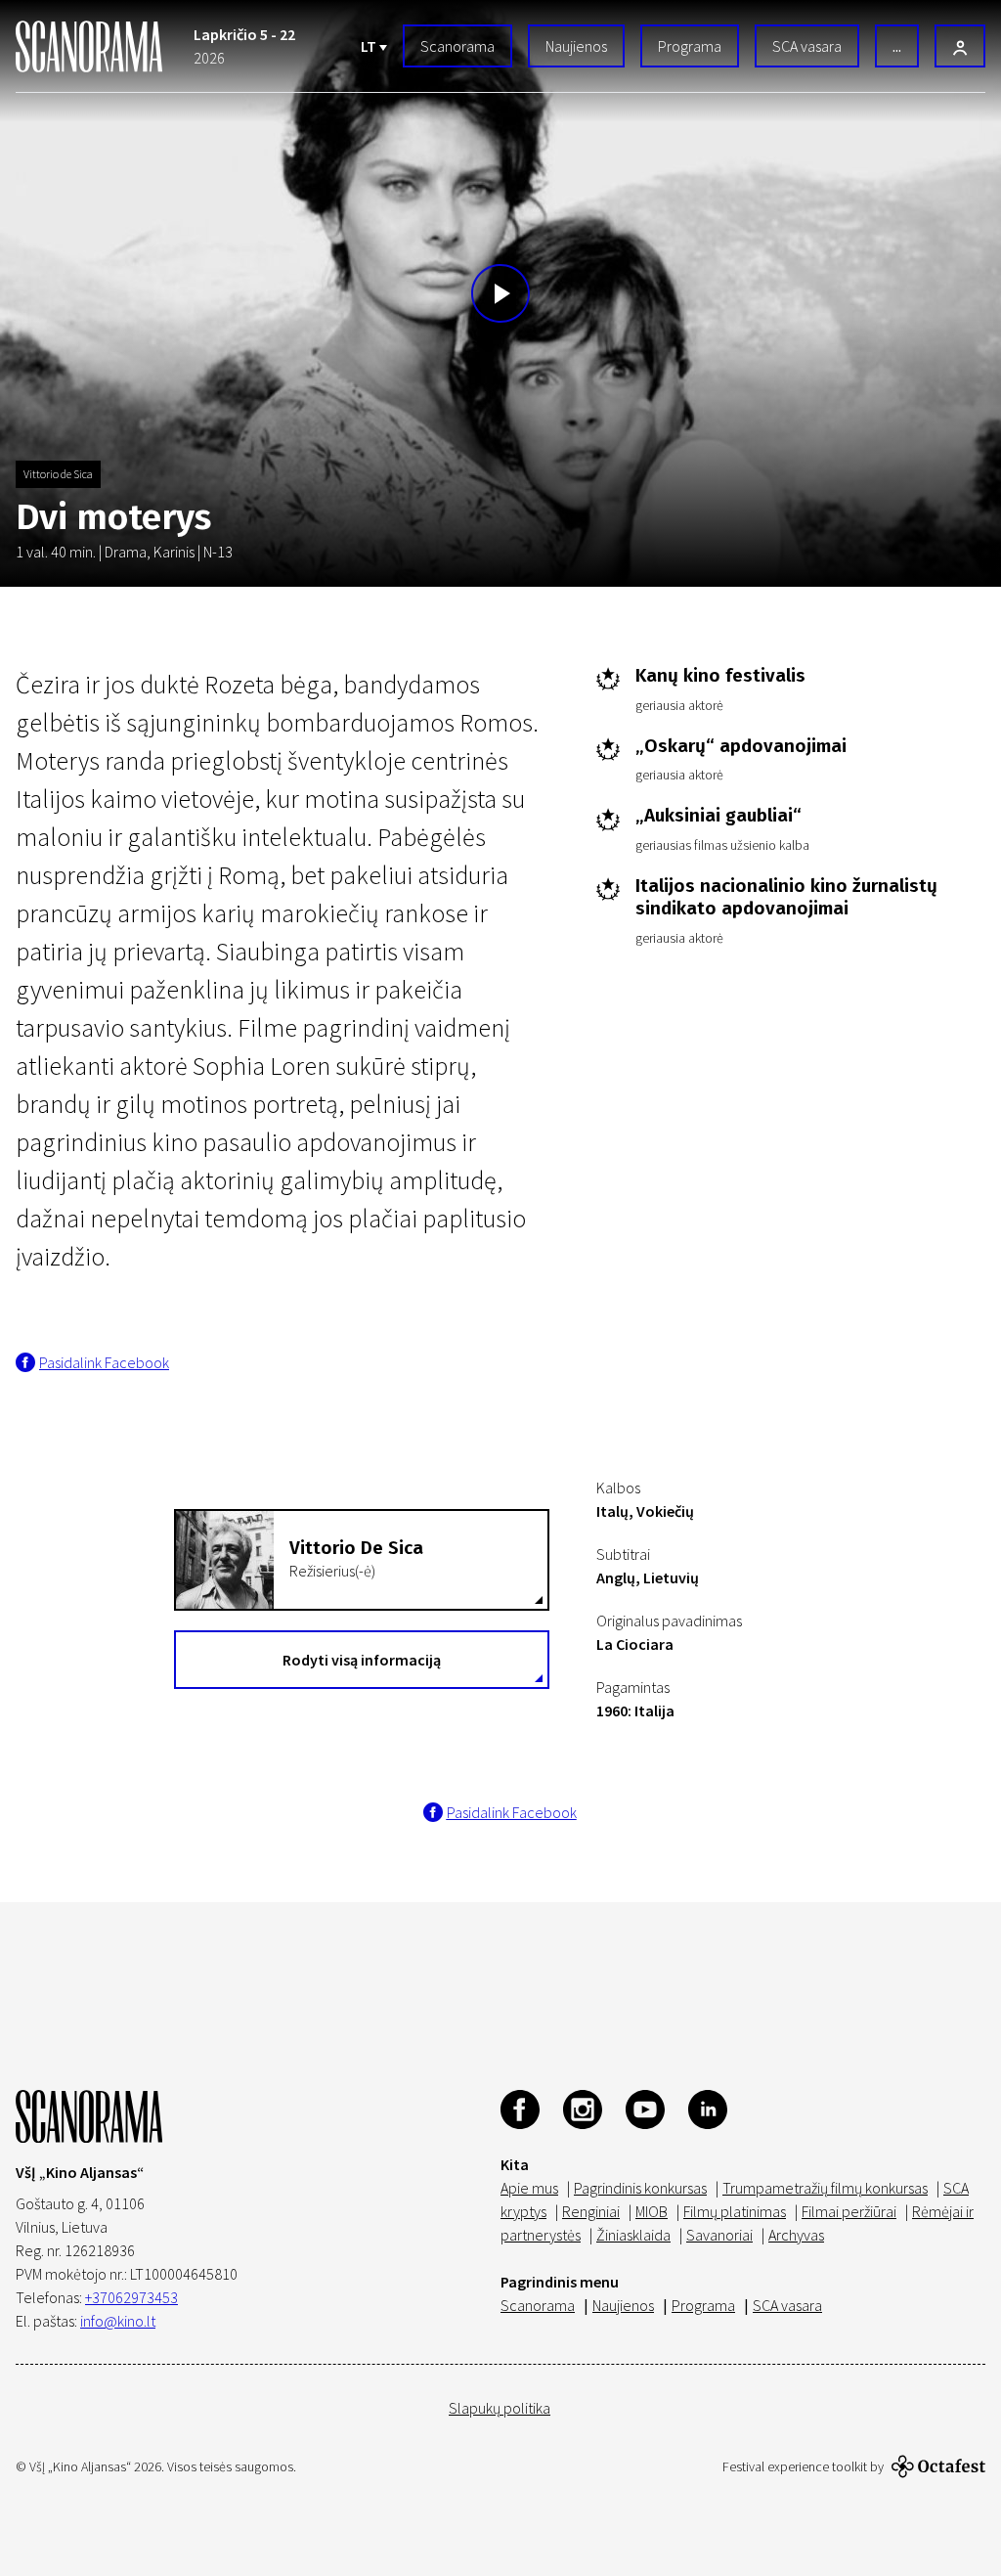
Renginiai (591, 2211)
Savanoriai (719, 2235)
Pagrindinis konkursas (640, 2188)
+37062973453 (131, 2297)
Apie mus (529, 2188)
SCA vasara (807, 46)
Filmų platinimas (735, 2211)
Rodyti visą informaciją (362, 1660)
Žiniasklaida (633, 2235)
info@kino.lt (118, 2321)
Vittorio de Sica (58, 474)
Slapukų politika (500, 2408)
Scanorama (457, 46)
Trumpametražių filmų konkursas (825, 2188)
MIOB (652, 2211)
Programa (690, 46)
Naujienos (576, 46)
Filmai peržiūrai (849, 2211)
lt (370, 46)
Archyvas (796, 2235)
